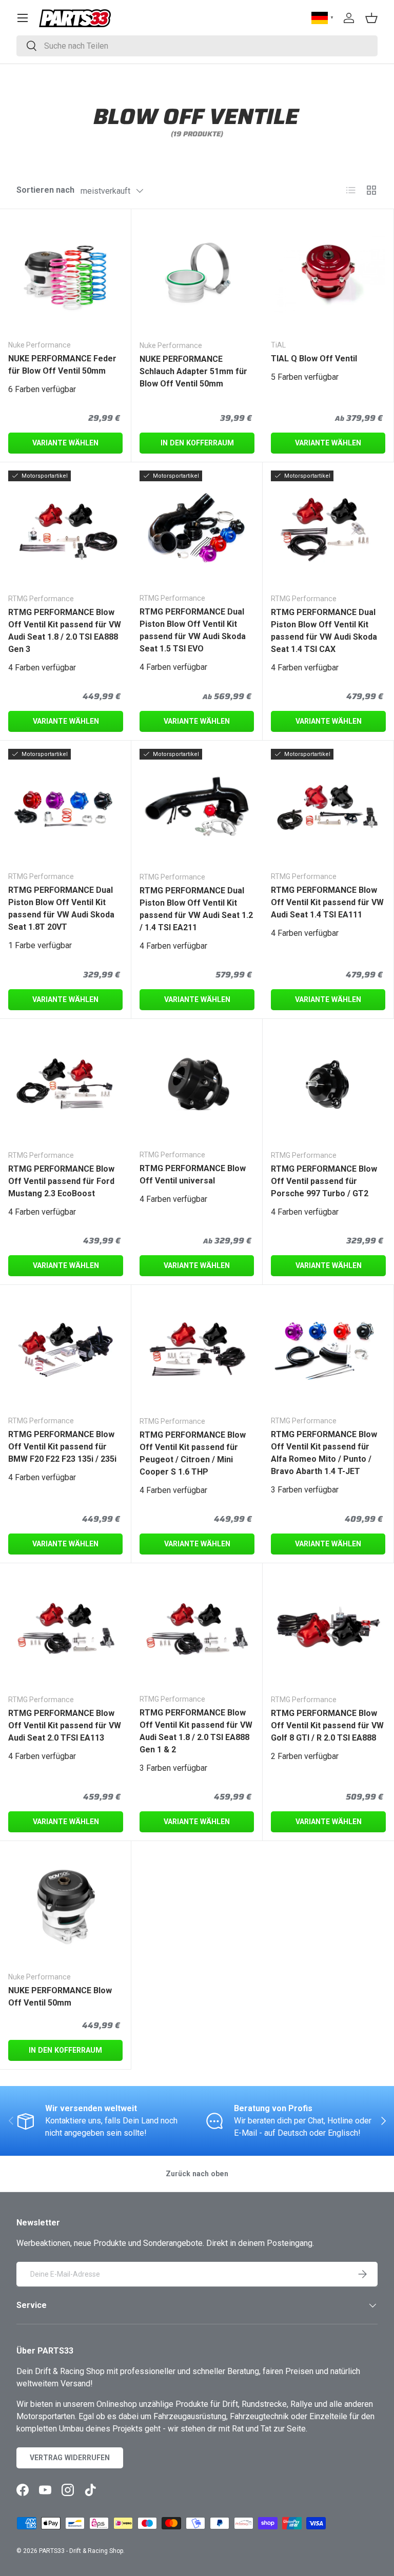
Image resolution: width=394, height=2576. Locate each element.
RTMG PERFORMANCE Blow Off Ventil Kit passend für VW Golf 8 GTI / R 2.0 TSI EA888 (327, 1725)
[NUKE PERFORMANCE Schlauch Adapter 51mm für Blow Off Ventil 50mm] (197, 275)
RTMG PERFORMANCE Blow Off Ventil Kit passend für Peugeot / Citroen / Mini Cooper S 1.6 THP (193, 1453)
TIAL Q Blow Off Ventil (314, 359)
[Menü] (23, 18)
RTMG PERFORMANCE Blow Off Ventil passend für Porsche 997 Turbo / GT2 (324, 1181)
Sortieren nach (45, 190)
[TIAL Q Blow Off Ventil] (328, 274)
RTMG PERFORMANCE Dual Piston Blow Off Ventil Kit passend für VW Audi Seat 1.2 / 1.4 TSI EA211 (196, 909)
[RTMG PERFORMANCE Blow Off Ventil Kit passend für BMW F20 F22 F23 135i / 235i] (65, 1350)
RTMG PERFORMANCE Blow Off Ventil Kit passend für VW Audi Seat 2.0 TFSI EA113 (65, 1725)
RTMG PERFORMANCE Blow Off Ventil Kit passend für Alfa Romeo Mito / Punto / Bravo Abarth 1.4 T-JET (324, 1453)
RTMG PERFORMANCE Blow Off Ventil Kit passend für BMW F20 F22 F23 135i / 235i (62, 1447)
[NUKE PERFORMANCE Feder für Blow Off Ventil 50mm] (65, 274)
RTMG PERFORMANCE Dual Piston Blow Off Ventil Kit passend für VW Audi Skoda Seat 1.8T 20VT (61, 908)
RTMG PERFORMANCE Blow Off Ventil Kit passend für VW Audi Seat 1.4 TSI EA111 (327, 902)
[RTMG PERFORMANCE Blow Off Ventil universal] (197, 1084)
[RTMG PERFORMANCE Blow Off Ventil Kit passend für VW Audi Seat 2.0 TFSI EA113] (66, 1629)
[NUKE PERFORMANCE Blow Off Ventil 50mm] (65, 1906)
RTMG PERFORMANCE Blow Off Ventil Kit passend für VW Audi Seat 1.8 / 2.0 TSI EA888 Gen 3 (65, 631)
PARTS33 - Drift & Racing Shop (81, 2551)
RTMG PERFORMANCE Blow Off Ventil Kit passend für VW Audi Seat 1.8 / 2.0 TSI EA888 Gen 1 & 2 (196, 1731)
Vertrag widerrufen (70, 2458)
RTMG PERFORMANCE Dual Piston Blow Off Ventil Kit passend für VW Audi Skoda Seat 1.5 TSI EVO (193, 630)
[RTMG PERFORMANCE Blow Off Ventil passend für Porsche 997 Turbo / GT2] (328, 1085)
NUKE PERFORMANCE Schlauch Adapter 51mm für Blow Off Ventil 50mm (193, 371)
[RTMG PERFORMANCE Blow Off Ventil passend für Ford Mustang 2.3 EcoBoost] (66, 1085)
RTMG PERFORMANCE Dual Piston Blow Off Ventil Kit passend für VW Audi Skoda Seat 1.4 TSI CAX (324, 631)
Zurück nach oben (197, 2174)
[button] (371, 18)
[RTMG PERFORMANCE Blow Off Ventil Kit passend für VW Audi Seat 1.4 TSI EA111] (328, 806)
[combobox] (197, 46)
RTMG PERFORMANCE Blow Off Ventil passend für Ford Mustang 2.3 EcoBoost (61, 1181)
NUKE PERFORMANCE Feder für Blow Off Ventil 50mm (62, 365)
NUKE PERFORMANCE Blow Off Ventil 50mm (60, 1997)
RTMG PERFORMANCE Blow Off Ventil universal (193, 1174)
